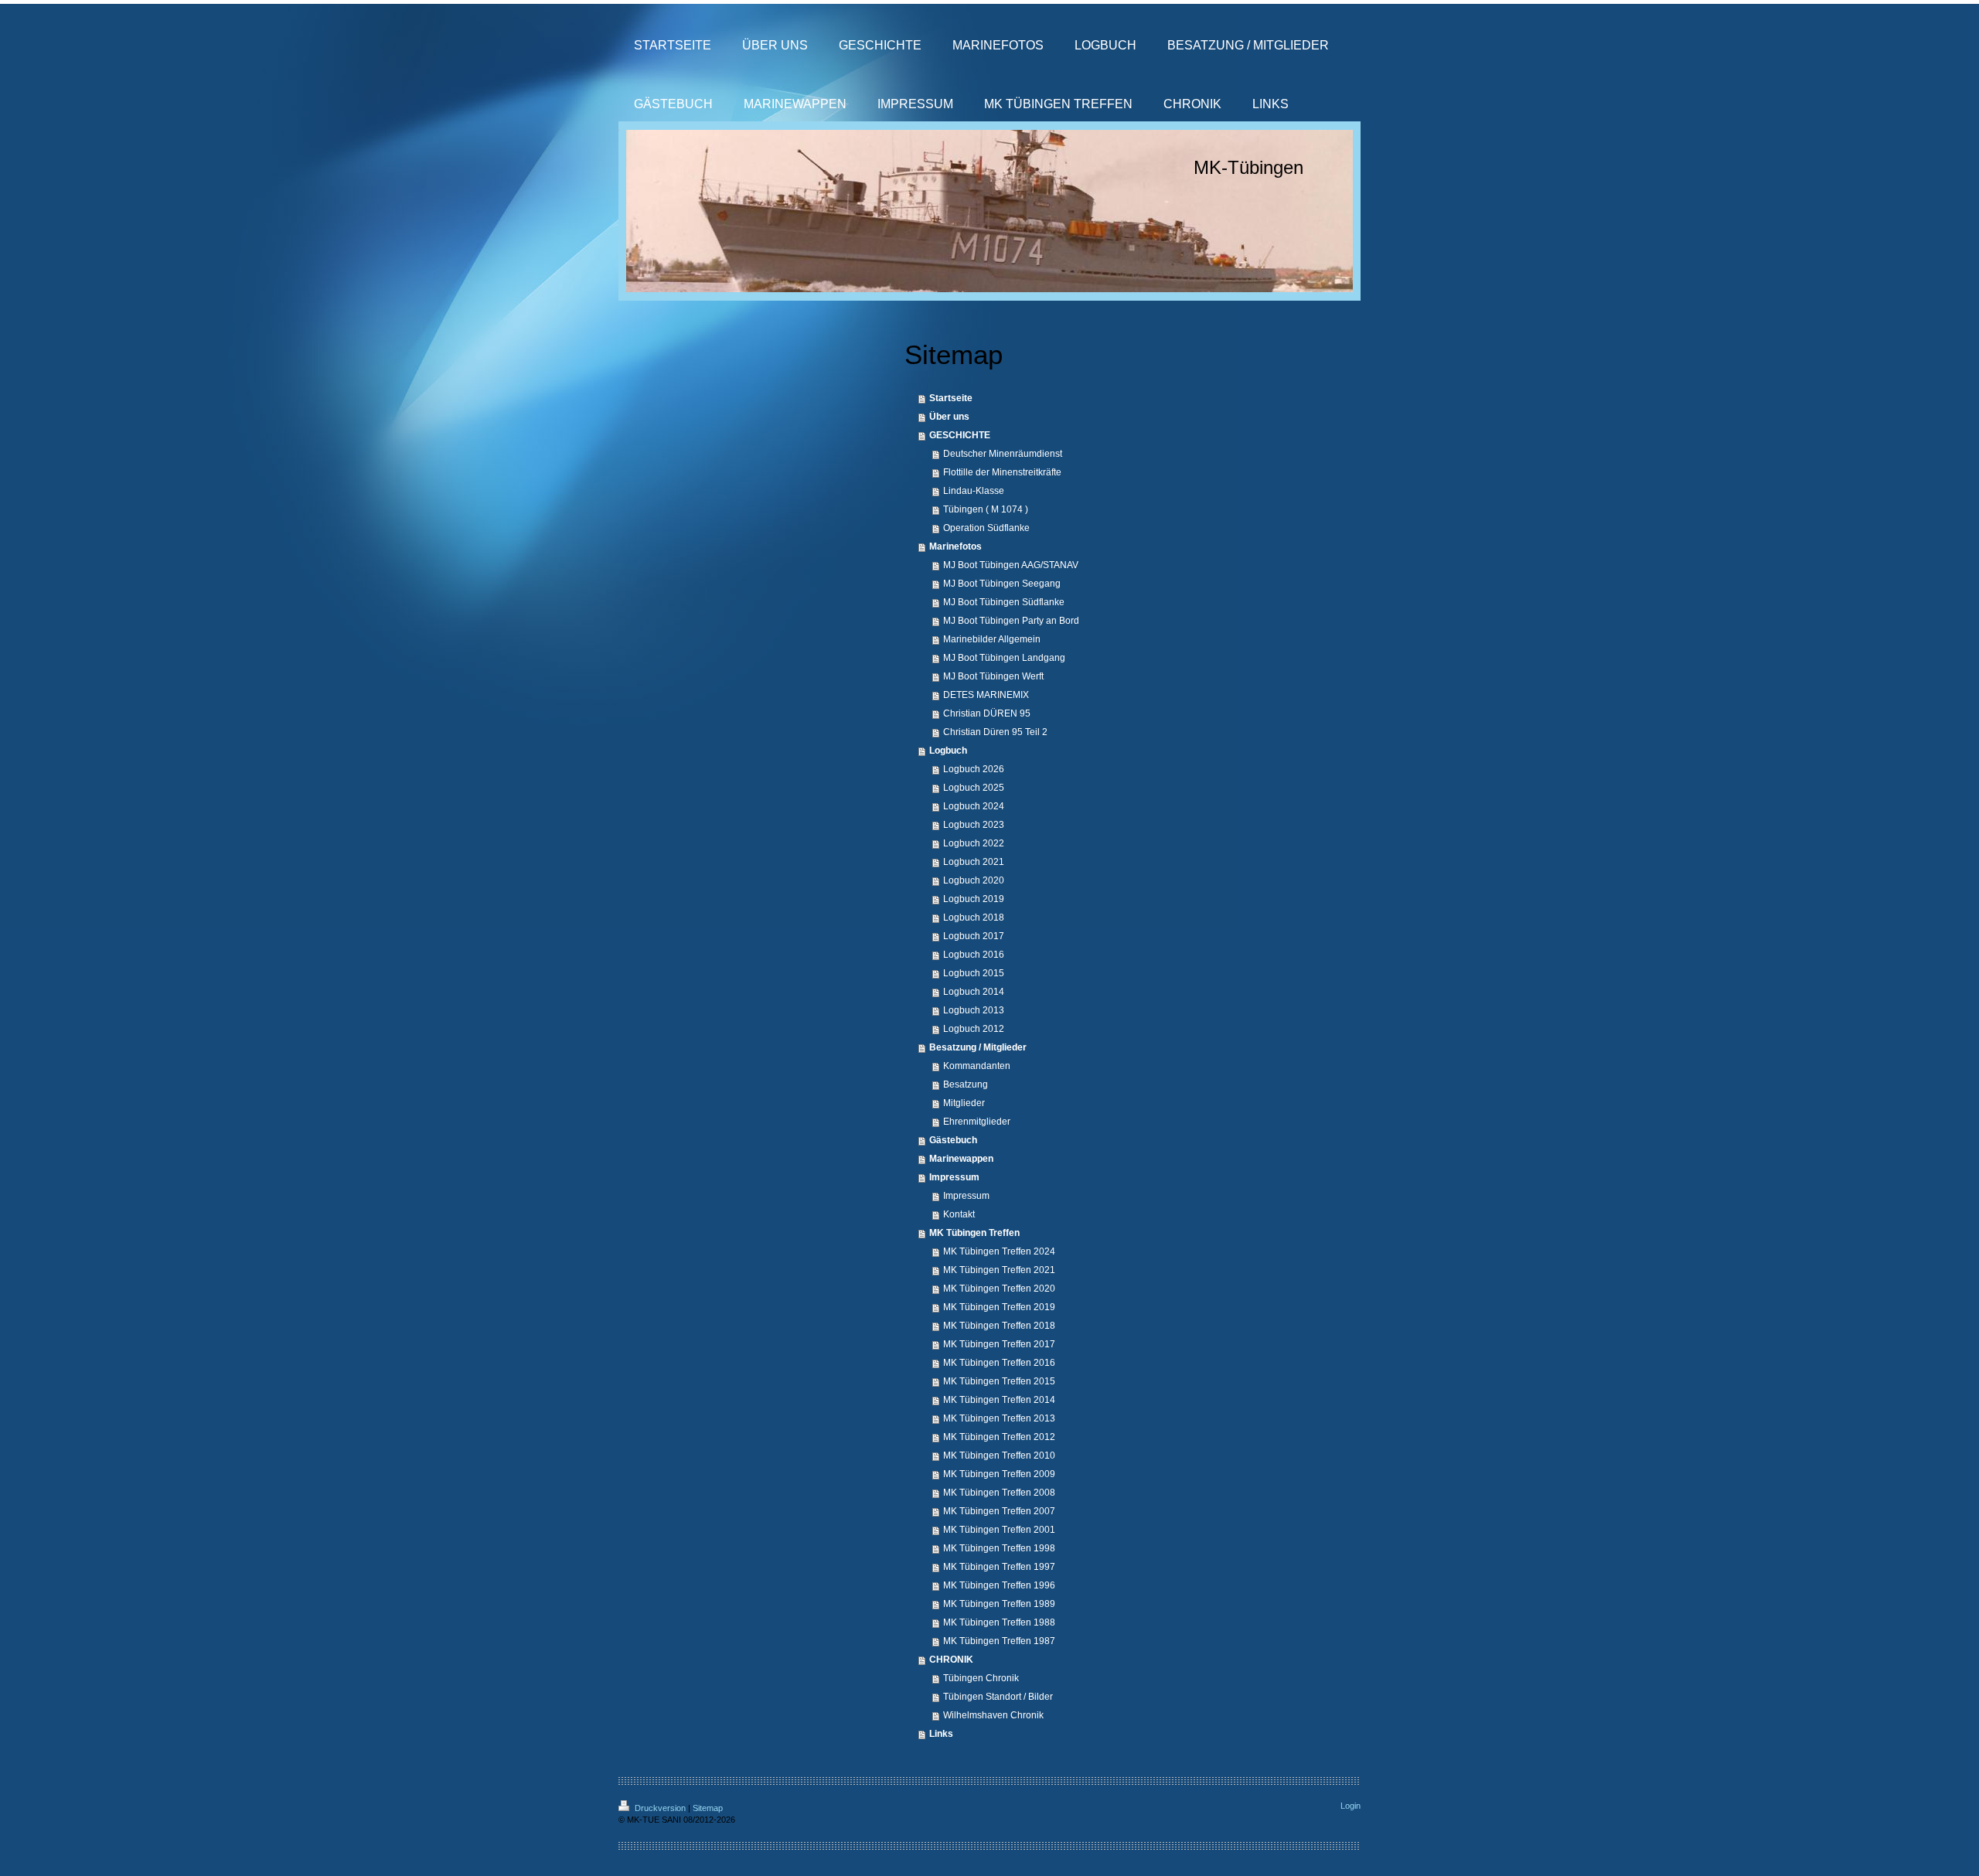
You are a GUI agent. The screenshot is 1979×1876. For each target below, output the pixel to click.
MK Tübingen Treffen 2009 (999, 1474)
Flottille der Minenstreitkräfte (1002, 472)
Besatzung (966, 1084)
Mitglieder (964, 1103)
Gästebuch (953, 1140)
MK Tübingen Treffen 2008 (999, 1493)
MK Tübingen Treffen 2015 (999, 1381)
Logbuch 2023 (974, 825)
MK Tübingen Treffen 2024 (999, 1251)
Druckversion (660, 1808)
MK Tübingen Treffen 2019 (999, 1307)
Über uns (949, 417)
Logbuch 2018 (974, 918)
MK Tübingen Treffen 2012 (999, 1437)
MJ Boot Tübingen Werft (993, 676)
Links (941, 1734)
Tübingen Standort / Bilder (998, 1697)
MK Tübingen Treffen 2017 (999, 1344)
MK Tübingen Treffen (974, 1233)
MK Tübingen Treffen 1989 (999, 1604)
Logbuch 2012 (974, 1029)
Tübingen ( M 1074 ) (986, 509)
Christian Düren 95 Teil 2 (995, 732)
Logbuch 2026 (974, 769)
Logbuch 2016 (974, 955)
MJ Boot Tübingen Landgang (1004, 658)
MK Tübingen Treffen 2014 (999, 1400)
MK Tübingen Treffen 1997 (999, 1567)
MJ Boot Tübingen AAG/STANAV (1011, 565)
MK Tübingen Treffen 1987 (999, 1641)
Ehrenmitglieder (977, 1122)
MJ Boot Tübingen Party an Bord (1011, 621)
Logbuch (948, 751)
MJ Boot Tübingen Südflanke (1004, 602)
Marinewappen (961, 1159)
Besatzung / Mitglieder (978, 1047)
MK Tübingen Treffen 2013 (999, 1418)
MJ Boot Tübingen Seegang (1002, 584)
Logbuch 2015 (974, 973)
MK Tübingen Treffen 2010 (999, 1456)
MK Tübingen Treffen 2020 (999, 1289)
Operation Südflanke (986, 528)
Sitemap (708, 1808)
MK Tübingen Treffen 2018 (999, 1326)
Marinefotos (955, 546)
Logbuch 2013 (974, 1010)
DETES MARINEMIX (986, 695)
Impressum (954, 1177)
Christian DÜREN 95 (987, 713)
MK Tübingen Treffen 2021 (999, 1270)
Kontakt (959, 1214)
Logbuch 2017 (974, 936)
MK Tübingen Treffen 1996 (999, 1585)
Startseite (951, 398)
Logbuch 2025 (974, 788)
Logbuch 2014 (974, 992)
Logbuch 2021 (974, 862)
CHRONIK (951, 1660)
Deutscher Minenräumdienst (1003, 454)
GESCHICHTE (960, 435)
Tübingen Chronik (981, 1678)
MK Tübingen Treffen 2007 (999, 1511)
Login (1351, 1806)
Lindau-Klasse (974, 491)
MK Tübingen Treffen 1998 (999, 1548)
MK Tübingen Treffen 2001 (999, 1530)
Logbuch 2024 (974, 806)
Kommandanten (977, 1066)
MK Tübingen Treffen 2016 (999, 1363)
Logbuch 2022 (974, 843)
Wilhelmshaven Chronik (993, 1715)
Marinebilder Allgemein (992, 639)
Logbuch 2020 (974, 880)
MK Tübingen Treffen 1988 (999, 1622)
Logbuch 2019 (974, 899)
